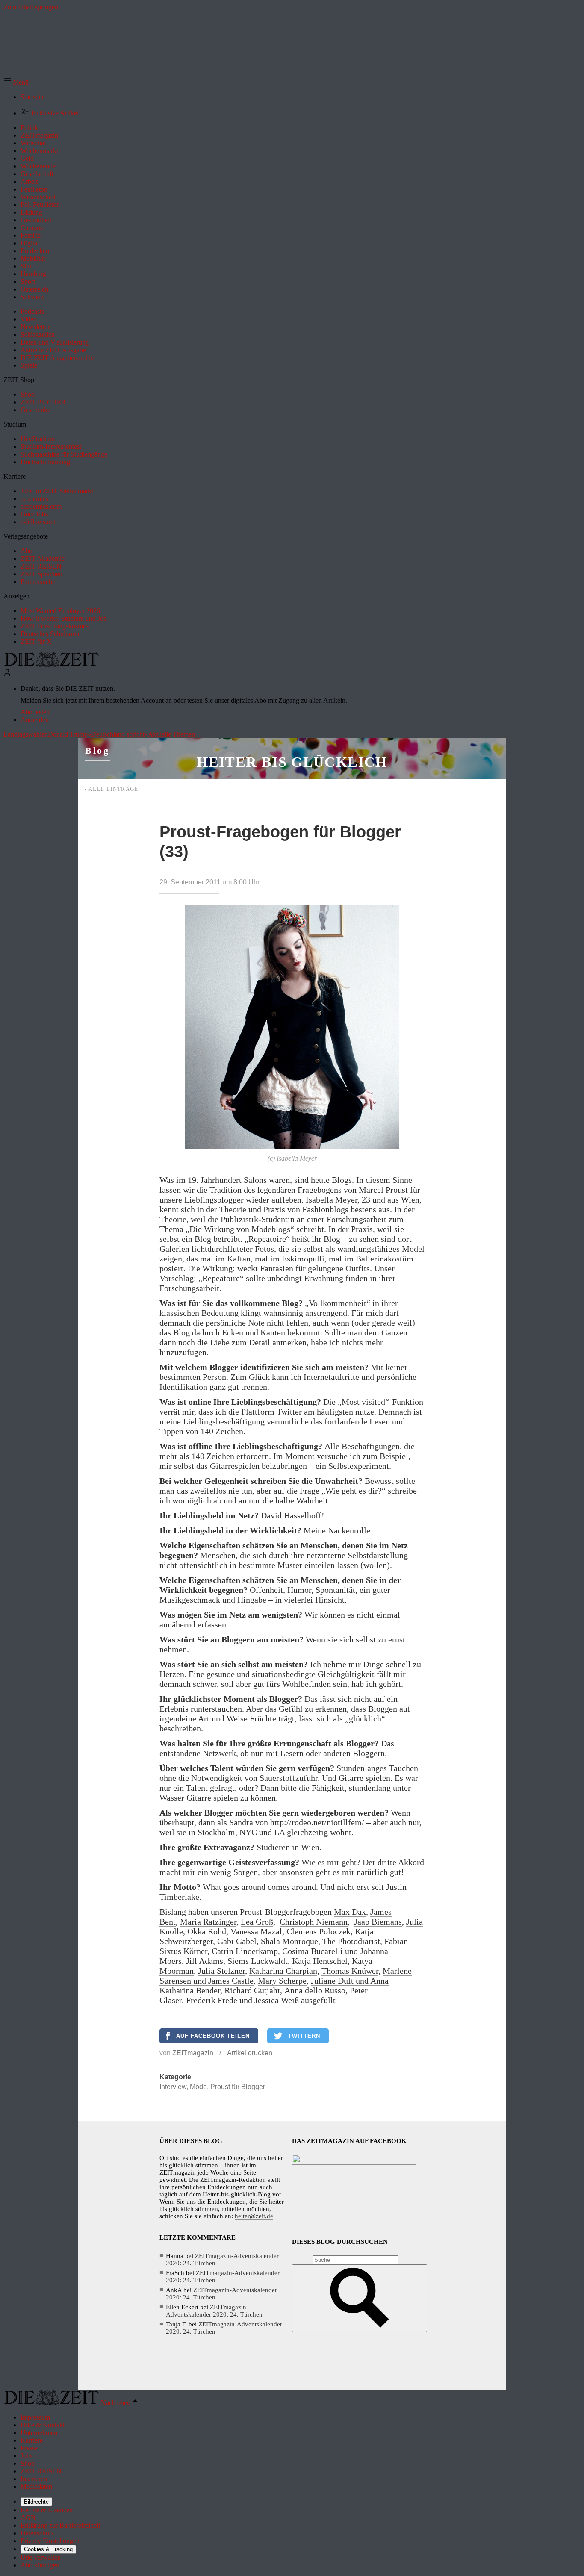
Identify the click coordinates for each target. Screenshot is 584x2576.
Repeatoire (267, 1239)
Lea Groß (257, 1922)
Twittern (304, 2036)
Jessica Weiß (277, 2000)
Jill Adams (205, 1961)
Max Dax (350, 1912)
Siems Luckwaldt (258, 1961)
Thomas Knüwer (350, 1971)
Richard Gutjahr (252, 1990)
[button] (16, 82)
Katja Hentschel (320, 1961)
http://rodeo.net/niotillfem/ (317, 1822)
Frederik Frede (212, 2000)
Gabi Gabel (237, 1941)
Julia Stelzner (221, 1971)
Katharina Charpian (283, 1971)
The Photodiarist (351, 1941)
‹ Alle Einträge (112, 789)
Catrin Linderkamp (245, 1951)
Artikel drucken (250, 2053)
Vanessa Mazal (256, 1931)
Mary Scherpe (282, 1981)
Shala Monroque (289, 1941)
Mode (198, 2087)
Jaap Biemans (378, 1922)
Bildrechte (36, 2502)
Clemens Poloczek (319, 1931)
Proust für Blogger (238, 2087)
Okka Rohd (207, 1931)
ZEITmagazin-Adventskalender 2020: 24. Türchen (214, 2311)
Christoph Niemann (314, 1922)
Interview (173, 2087)
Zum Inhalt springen (31, 7)
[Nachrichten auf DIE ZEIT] (51, 665)
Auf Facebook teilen (213, 2036)
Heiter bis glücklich (292, 762)
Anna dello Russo (315, 1990)
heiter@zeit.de (254, 2216)
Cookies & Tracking (48, 2549)
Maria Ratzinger (208, 1922)
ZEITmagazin (193, 2053)
